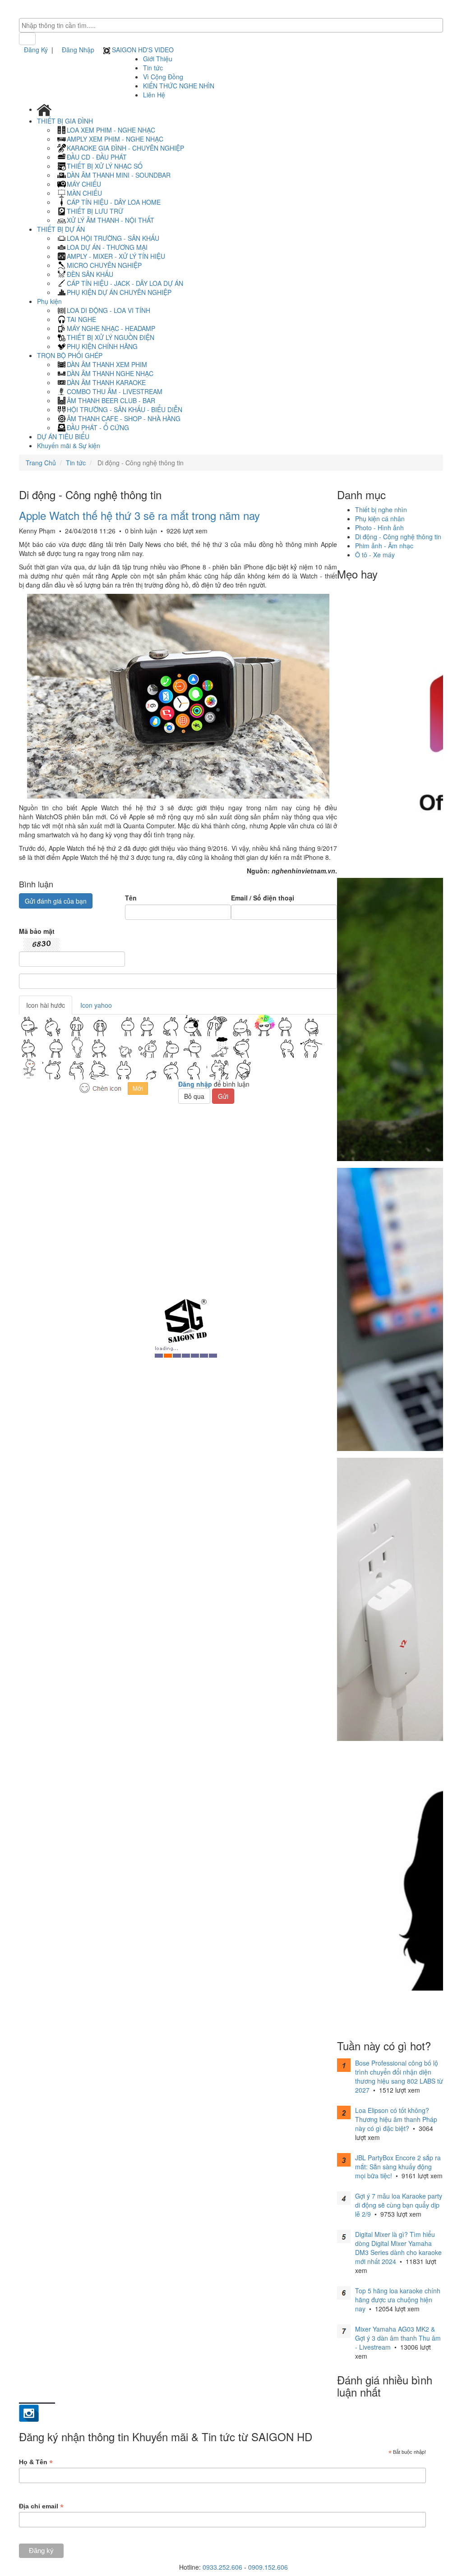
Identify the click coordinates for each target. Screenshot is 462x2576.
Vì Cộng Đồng (163, 77)
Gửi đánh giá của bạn (56, 901)
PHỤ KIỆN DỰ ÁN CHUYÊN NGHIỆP (119, 292)
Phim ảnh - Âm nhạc (384, 546)
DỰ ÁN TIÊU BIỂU (63, 436)
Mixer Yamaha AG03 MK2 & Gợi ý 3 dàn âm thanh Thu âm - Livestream (398, 2338)
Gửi (223, 1096)
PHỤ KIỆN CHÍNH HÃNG (102, 346)
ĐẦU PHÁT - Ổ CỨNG (98, 427)
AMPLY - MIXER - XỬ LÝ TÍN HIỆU (116, 256)
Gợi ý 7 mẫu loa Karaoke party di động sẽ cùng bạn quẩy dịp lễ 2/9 (399, 2205)
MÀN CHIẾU (84, 193)
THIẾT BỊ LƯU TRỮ (95, 211)
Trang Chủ (41, 463)
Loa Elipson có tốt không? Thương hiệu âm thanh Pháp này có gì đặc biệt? (396, 2119)
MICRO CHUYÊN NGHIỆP (104, 265)
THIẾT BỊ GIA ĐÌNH (66, 121)
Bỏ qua (194, 1096)
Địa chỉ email (41, 2506)
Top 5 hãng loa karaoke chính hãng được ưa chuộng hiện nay (398, 2300)
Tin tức (153, 68)
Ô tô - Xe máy (375, 555)
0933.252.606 (222, 2567)
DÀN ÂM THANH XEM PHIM (107, 364)
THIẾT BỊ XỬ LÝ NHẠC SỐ (105, 166)
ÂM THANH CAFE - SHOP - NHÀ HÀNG (124, 418)
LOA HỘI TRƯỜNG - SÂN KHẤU (113, 238)
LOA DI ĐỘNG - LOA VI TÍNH (109, 310)
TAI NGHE (81, 319)
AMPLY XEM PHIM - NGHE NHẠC (115, 139)
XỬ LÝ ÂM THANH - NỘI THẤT (111, 220)
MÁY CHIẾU (84, 184)
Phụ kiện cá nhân (380, 519)
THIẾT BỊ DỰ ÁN (62, 229)
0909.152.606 (268, 2567)
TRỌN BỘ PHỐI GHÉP (71, 355)
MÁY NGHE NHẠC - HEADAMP (111, 328)
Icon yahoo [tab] (96, 1005)
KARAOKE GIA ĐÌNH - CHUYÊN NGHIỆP (125, 148)
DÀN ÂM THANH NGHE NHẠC (110, 373)
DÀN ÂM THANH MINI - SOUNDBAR (119, 175)
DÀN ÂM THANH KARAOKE (106, 382)
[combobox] (231, 25)
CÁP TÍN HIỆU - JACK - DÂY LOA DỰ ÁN (125, 283)
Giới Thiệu (158, 59)
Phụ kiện (50, 301)
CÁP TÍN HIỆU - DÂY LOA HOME (114, 202)
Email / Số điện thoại (263, 898)
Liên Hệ (154, 95)
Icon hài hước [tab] (46, 1005)
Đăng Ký (36, 50)
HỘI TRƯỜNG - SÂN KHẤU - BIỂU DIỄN (125, 409)
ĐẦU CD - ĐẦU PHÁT (97, 157)
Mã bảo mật (37, 931)
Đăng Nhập (78, 50)
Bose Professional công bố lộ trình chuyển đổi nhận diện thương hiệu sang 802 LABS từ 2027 (399, 2076)
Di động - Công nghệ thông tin (398, 537)
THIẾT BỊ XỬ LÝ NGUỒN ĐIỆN (111, 337)
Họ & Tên (36, 2462)
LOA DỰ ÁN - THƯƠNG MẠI (107, 247)
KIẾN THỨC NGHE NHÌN (179, 86)
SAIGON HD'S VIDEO (142, 50)
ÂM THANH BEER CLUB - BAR (111, 400)
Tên (131, 898)
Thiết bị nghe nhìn (381, 510)
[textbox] (233, 25)
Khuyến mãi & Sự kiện (69, 445)
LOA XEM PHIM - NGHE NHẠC (111, 130)
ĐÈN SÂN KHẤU (90, 274)
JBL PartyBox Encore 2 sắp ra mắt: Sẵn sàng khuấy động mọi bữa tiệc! (398, 2167)
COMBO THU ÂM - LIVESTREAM (115, 391)
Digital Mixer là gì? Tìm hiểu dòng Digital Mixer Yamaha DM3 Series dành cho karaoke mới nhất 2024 (398, 2248)
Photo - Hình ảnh (379, 528)
